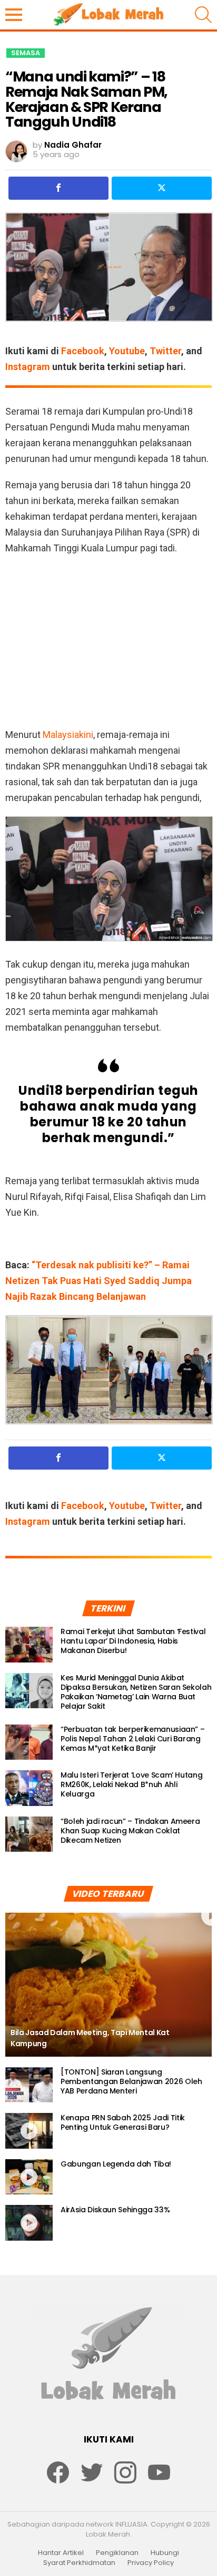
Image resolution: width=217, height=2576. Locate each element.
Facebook (83, 351)
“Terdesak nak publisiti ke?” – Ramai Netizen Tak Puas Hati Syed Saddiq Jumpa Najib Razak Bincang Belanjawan (98, 1281)
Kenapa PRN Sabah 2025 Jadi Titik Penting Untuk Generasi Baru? (123, 2122)
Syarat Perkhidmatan (79, 2563)
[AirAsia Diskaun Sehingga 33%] (29, 2223)
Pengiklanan (117, 2553)
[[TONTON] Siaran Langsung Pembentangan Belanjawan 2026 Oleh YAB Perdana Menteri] (29, 2085)
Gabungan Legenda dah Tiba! (116, 2164)
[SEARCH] (203, 15)
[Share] (58, 188)
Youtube (127, 351)
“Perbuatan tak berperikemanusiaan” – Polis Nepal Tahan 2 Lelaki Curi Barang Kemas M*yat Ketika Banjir (132, 1739)
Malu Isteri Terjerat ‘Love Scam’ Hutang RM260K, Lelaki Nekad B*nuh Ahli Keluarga (131, 1784)
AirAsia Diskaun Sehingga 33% (115, 2210)
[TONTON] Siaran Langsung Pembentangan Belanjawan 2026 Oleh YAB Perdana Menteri (131, 2081)
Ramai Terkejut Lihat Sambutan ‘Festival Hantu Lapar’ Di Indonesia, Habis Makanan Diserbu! (133, 1641)
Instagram (28, 367)
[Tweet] (162, 188)
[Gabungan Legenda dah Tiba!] (29, 2177)
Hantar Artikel (61, 2553)
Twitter (165, 351)
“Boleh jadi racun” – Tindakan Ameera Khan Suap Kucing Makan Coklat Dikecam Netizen (130, 1831)
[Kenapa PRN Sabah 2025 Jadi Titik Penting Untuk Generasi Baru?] (29, 2131)
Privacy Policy (151, 2563)
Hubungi (165, 2553)
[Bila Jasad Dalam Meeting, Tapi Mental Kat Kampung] (108, 1985)
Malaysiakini (68, 735)
